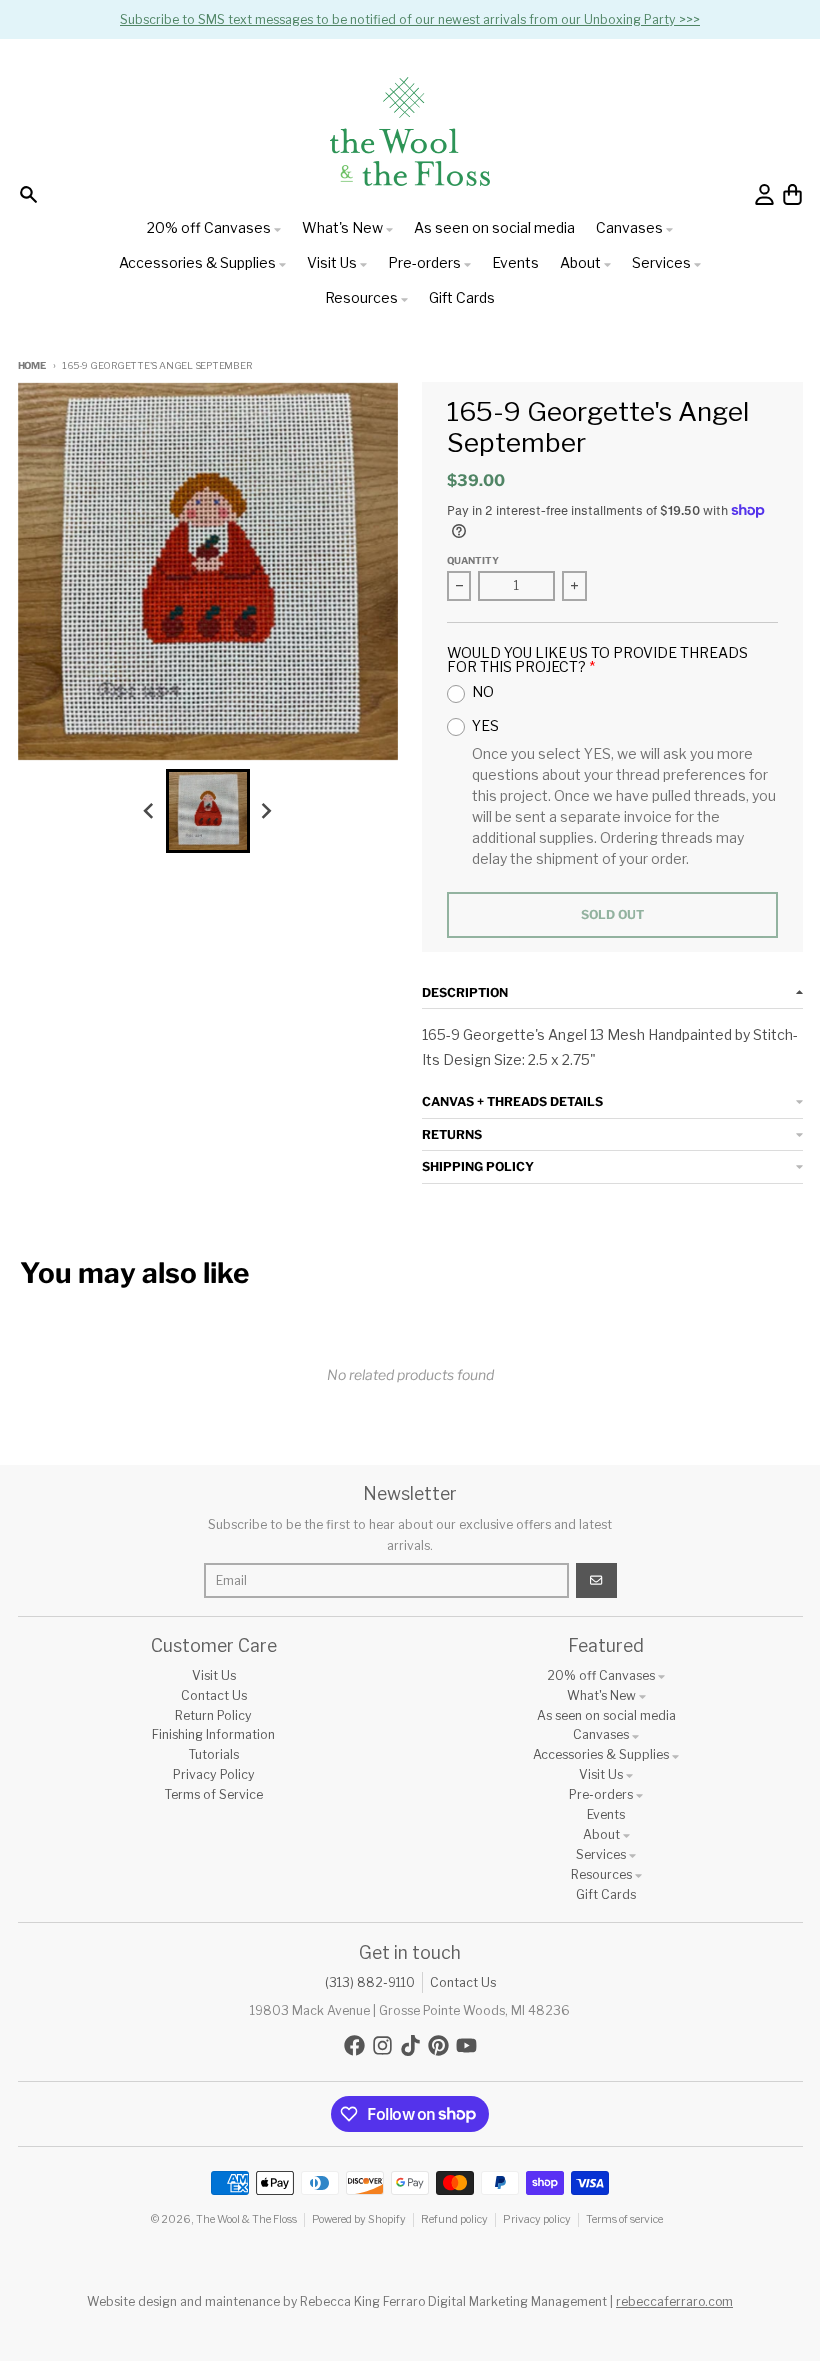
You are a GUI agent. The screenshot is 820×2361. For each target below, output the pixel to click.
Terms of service (624, 2219)
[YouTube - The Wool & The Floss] (466, 2045)
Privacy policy (537, 2219)
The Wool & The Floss (246, 2219)
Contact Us (463, 1982)
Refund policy (454, 2219)
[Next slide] (265, 810)
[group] (208, 811)
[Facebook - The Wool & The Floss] (354, 2045)
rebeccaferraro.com (674, 2301)
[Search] (28, 194)
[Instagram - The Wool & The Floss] (382, 2045)
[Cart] (792, 194)
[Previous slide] (150, 810)
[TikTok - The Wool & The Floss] (410, 2045)
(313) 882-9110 (370, 1982)
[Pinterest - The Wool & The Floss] (438, 2045)
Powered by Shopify (359, 2219)
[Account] (764, 194)
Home (32, 365)
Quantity (473, 560)
